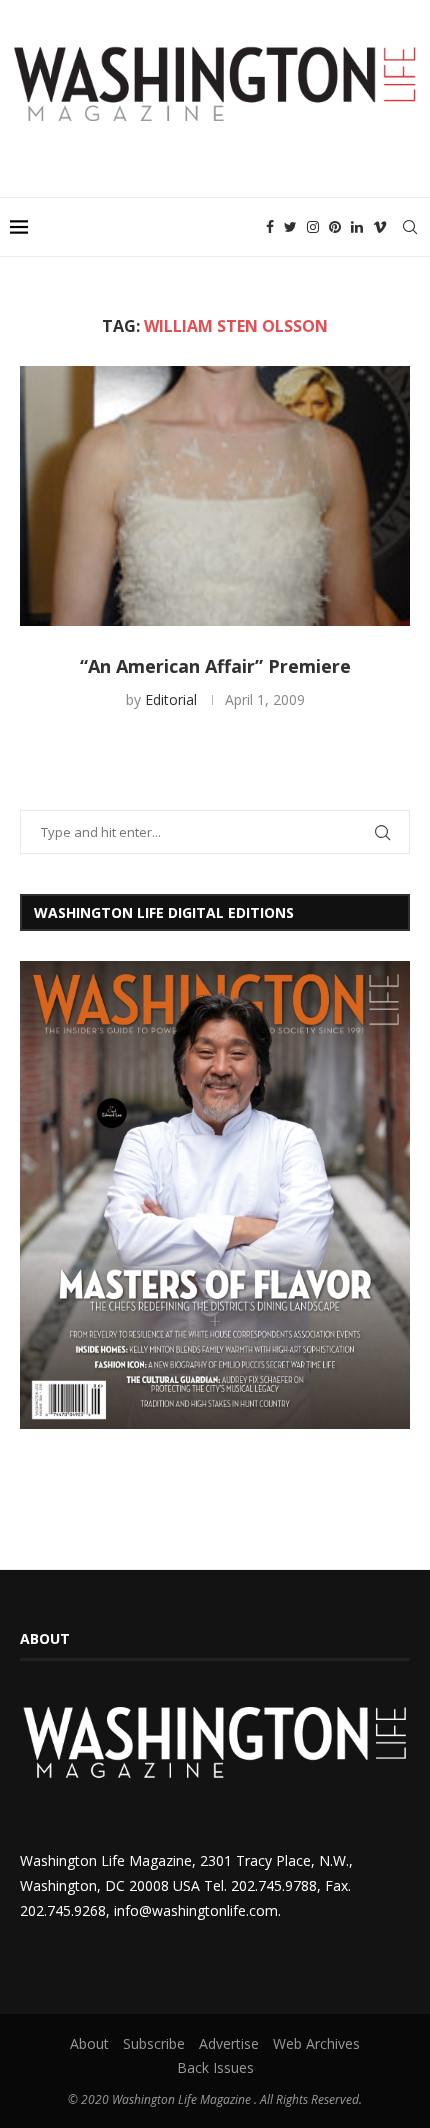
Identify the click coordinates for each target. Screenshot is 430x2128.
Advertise (229, 2043)
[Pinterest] (335, 227)
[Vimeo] (380, 227)
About (89, 2043)
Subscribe (154, 2043)
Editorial (171, 699)
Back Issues (215, 2067)
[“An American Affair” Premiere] (215, 496)
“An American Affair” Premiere (215, 666)
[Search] (410, 227)
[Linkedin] (357, 227)
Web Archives (316, 2043)
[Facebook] (270, 227)
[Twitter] (290, 227)
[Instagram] (313, 227)
